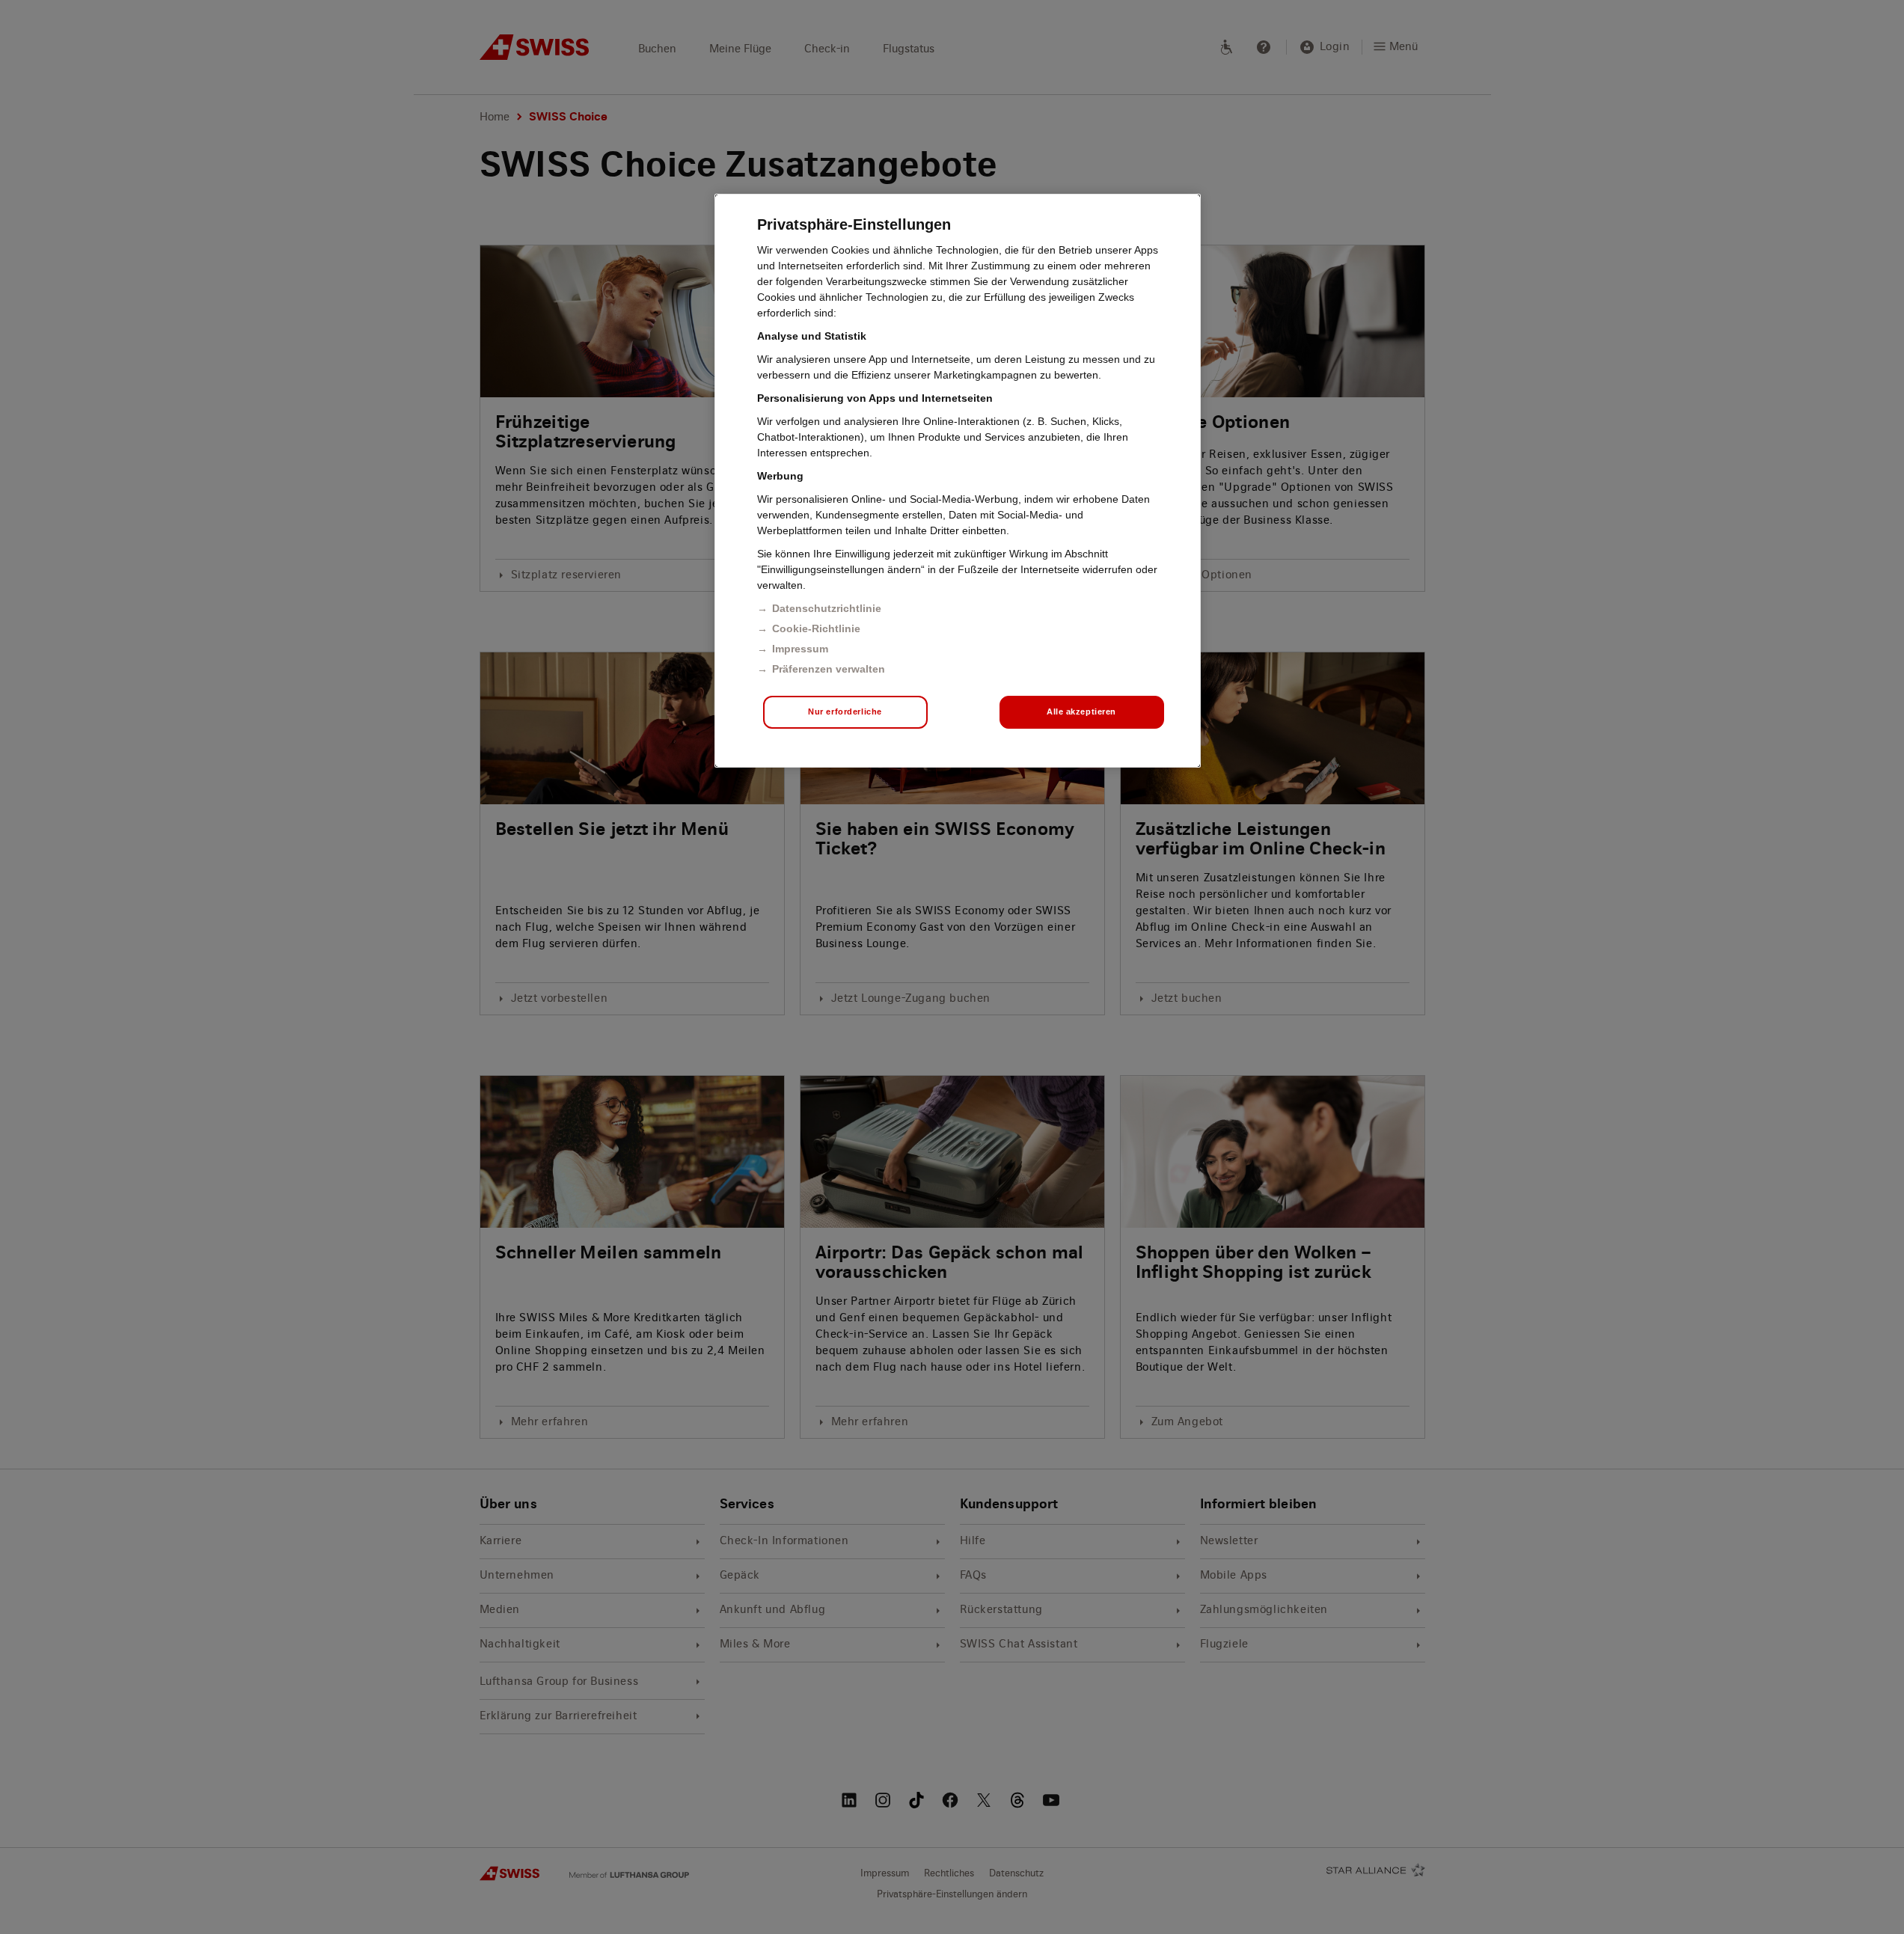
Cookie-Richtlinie (816, 628)
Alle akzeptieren (1081, 712)
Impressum (800, 649)
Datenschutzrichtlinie (827, 608)
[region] (958, 481)
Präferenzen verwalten (829, 669)
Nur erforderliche (845, 712)
